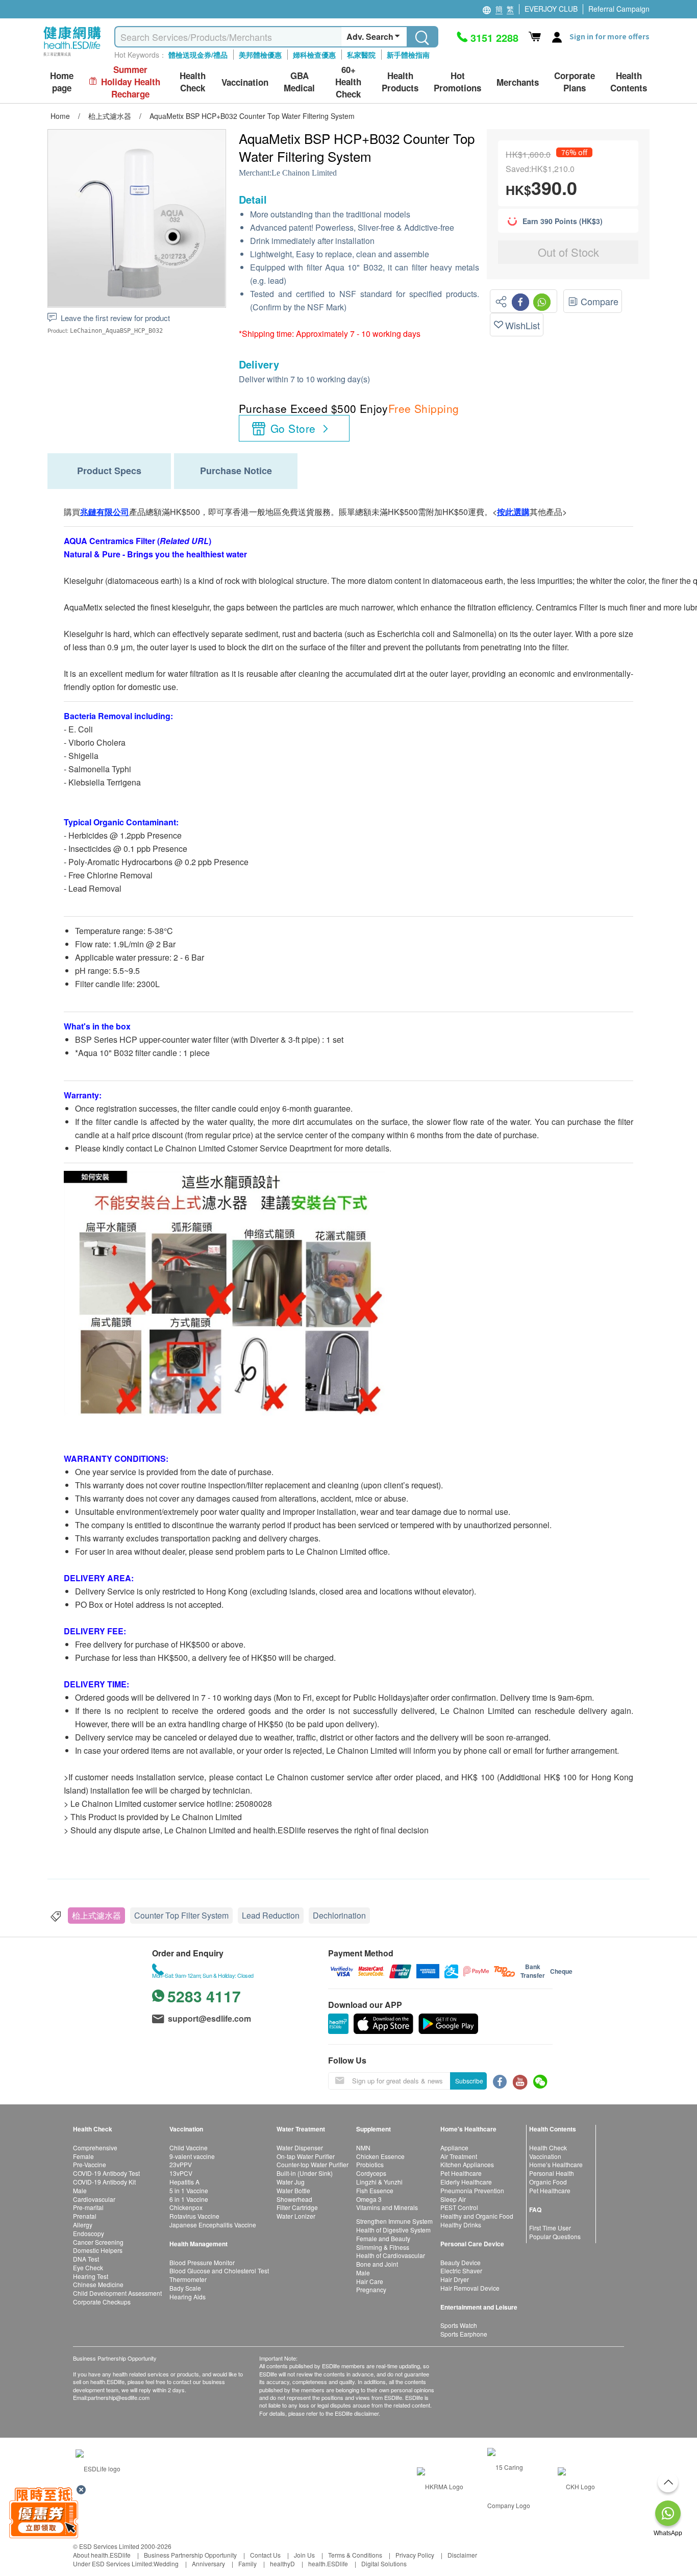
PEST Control (459, 2207)
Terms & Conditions (355, 2555)
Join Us (304, 2555)
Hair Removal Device (470, 2288)
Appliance (454, 2148)
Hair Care (370, 2281)
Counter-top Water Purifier (313, 2164)
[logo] (72, 56)
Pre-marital (88, 2207)
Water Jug (291, 2182)
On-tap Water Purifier (306, 2156)
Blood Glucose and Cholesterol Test (219, 2271)
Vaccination (545, 2156)
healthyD (282, 2563)
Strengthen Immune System (394, 2221)
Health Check (548, 2148)
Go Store (293, 428)
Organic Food (548, 2182)
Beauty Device (460, 2262)
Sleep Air (453, 2199)
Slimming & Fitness (383, 2247)
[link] (98, 2467)
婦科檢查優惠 (314, 55)
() (184, 541)
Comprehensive (95, 2148)
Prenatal (85, 2216)
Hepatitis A (184, 2182)
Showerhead (294, 2199)
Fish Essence (375, 2190)
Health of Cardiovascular (391, 2255)
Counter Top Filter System (181, 1915)
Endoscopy (89, 2233)
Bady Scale (185, 2288)
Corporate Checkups (102, 2302)
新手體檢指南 (408, 55)
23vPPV (181, 2164)
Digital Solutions (384, 2563)
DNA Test (86, 2259)
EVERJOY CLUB (551, 9)
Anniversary (208, 2563)
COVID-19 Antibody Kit (104, 2182)
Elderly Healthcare (466, 2182)
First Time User (550, 2228)
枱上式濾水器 (96, 1915)
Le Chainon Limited (304, 173)
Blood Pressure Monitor (202, 2262)
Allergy (83, 2225)
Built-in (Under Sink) (305, 2173)
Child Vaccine (189, 2148)
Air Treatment (459, 2156)
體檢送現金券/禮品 (198, 55)
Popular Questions (555, 2236)
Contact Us (265, 2555)
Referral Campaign (619, 9)
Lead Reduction (271, 1915)
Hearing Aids (188, 2297)
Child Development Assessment (117, 2293)
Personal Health (552, 2173)
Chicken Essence (380, 2156)
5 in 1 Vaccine (189, 2190)
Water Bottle (293, 2190)
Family (247, 2563)
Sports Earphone (464, 2334)
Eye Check (88, 2267)
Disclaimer (462, 2555)
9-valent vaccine (192, 2156)
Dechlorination (339, 1915)
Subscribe (469, 2081)
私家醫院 (361, 55)
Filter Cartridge (297, 2207)
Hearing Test (91, 2276)
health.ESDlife (328, 2563)
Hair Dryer (455, 2279)
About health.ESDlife (102, 2555)
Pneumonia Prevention (472, 2190)
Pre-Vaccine (90, 2164)
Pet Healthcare (461, 2173)
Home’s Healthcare (556, 2164)
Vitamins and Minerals (387, 2207)
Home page (62, 82)
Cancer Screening (98, 2242)
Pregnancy (371, 2289)
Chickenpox (186, 2207)
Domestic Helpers (98, 2250)
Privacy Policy (415, 2555)
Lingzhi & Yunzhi (379, 2182)
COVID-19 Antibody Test (106, 2173)
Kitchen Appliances (467, 2164)
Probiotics (370, 2164)
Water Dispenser (300, 2148)
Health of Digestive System (393, 2230)
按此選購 (513, 512)
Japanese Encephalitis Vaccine (213, 2225)
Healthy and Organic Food (477, 2216)
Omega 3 (369, 2199)
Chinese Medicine (98, 2284)
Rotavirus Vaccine (194, 2216)
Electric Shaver (461, 2271)
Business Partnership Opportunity (190, 2555)
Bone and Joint (377, 2264)
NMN (363, 2148)
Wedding (166, 2563)
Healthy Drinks (461, 2225)
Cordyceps (371, 2173)
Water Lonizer (296, 2216)
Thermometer (188, 2279)
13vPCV (181, 2173)
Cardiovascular (94, 2199)
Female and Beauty (383, 2238)
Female (83, 2156)
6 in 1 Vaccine (189, 2199)
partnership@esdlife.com (119, 2397)
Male (80, 2190)
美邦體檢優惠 (260, 55)
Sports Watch (459, 2325)
